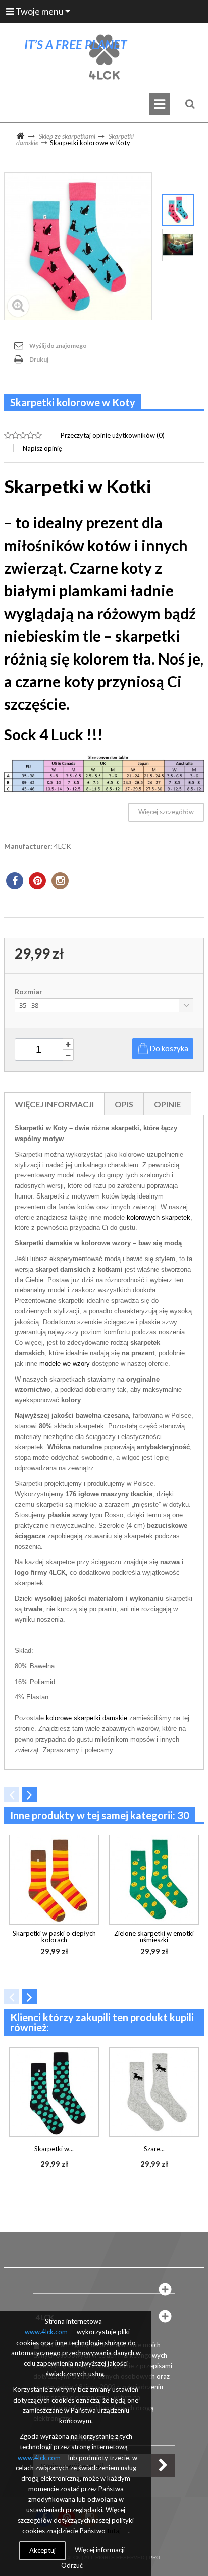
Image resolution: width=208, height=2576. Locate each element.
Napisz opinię (42, 448)
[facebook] (15, 881)
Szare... (154, 2149)
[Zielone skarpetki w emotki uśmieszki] (154, 1880)
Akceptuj (42, 2550)
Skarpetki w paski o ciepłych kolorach (54, 1936)
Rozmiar (29, 992)
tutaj (114, 2531)
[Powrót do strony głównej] (20, 136)
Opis (124, 1104)
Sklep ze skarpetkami (67, 136)
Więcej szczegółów (166, 812)
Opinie (167, 1104)
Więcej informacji (54, 1104)
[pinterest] (37, 881)
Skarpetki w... (54, 2149)
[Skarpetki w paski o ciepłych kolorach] (54, 1880)
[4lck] (104, 57)
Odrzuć (72, 2565)
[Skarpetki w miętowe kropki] (54, 2092)
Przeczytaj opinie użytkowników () (113, 435)
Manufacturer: (28, 846)
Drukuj (39, 359)
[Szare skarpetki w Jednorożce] (154, 2092)
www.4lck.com (46, 2332)
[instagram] (60, 881)
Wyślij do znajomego (58, 346)
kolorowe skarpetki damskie (87, 1718)
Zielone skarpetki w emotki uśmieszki (154, 1936)
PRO (154, 2558)
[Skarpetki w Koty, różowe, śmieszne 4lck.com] (178, 210)
